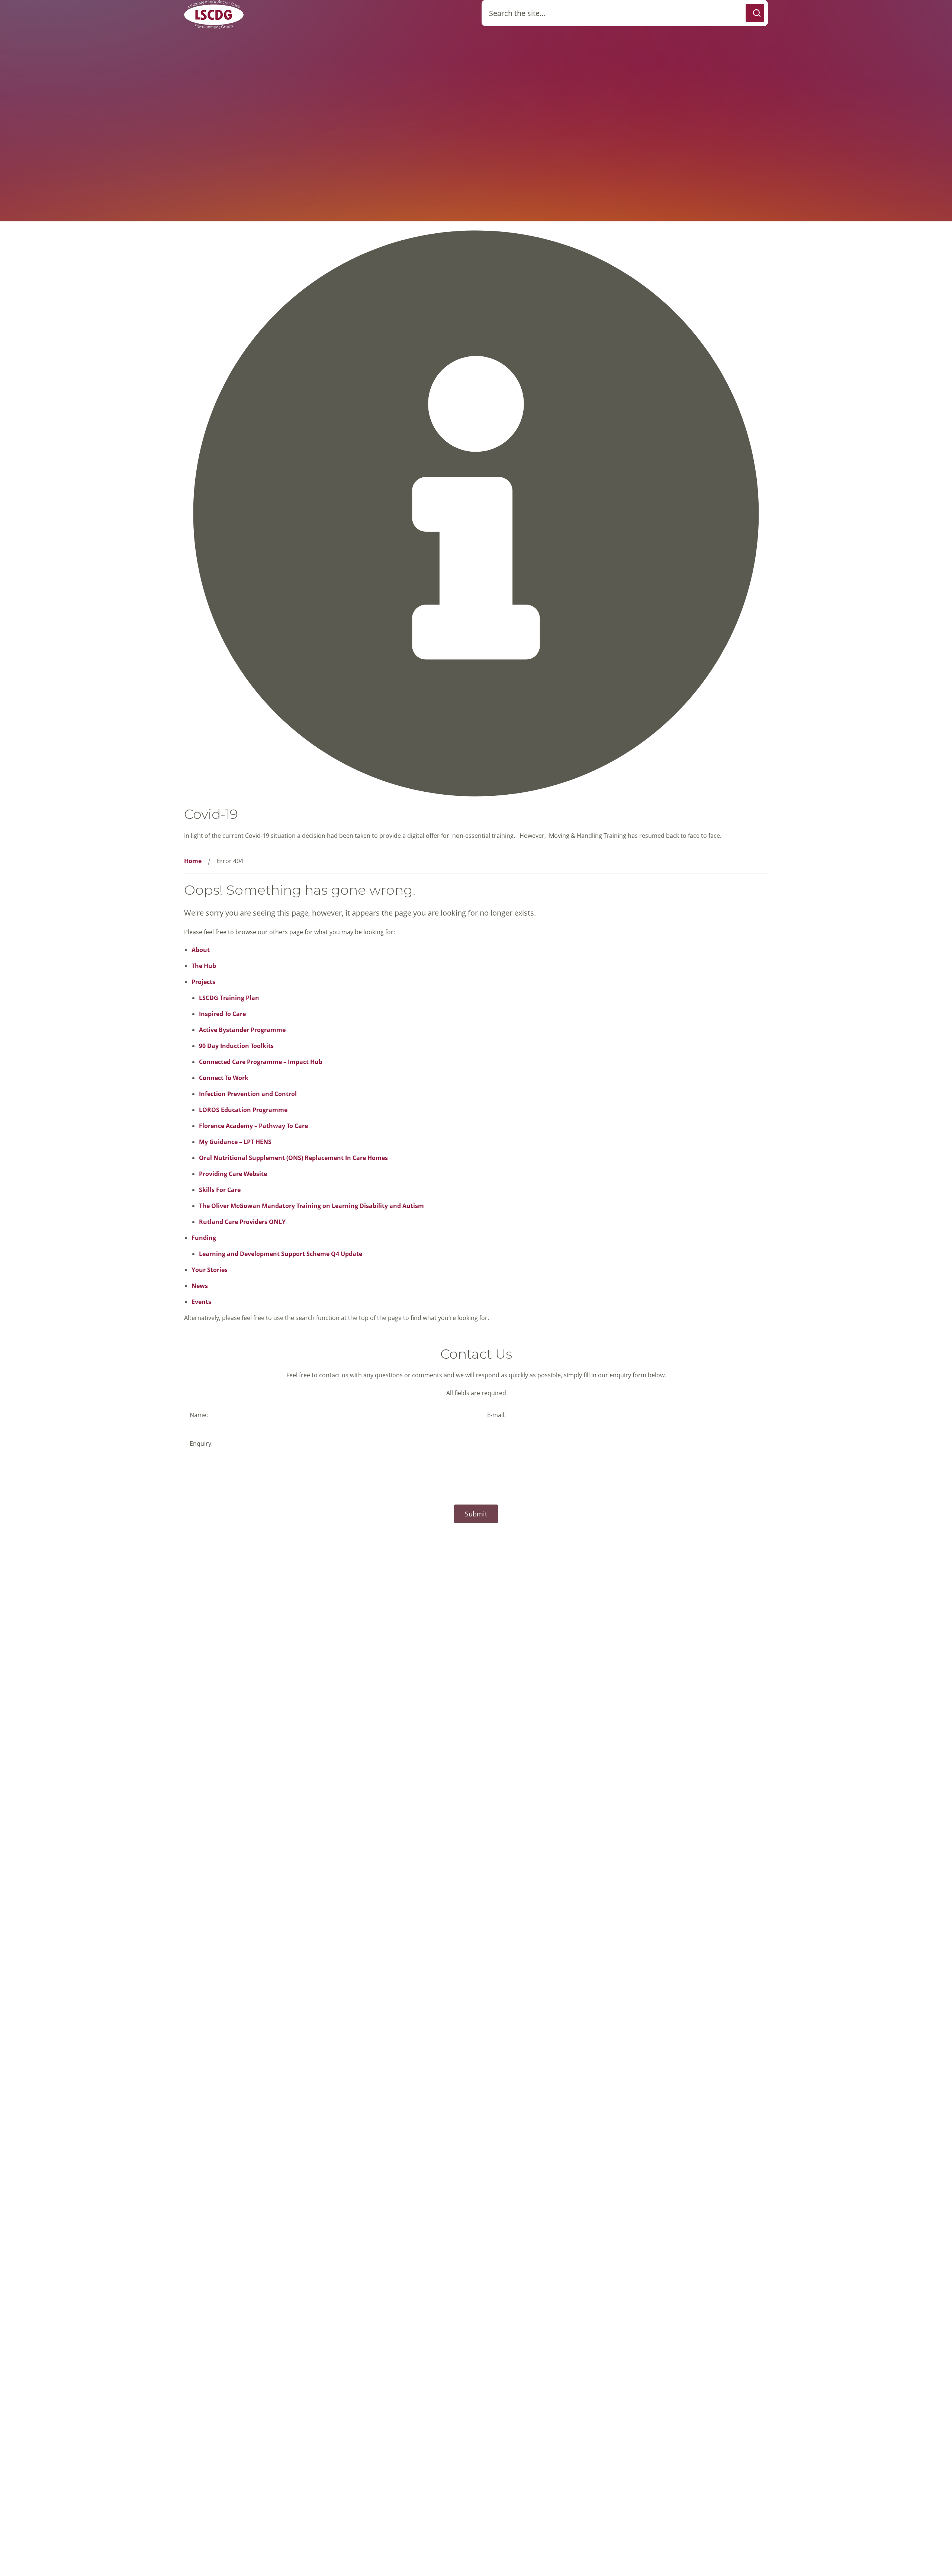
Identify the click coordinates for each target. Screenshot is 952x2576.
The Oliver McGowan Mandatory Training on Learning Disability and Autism (311, 1206)
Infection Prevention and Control (248, 1094)
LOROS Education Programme (243, 1110)
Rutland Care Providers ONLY (242, 1222)
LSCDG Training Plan (229, 998)
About (201, 950)
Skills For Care (220, 1190)
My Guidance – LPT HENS (235, 1142)
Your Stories (210, 1270)
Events (201, 1302)
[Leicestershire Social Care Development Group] (214, 14)
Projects (203, 982)
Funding (204, 1238)
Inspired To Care (222, 1014)
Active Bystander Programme (242, 1030)
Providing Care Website (233, 1174)
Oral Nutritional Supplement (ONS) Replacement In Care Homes (293, 1158)
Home (193, 861)
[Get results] (755, 13)
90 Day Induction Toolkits (236, 1046)
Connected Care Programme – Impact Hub (261, 1062)
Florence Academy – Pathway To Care (253, 1126)
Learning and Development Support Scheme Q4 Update (281, 1254)
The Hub (204, 966)
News (200, 1286)
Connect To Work (224, 1078)
